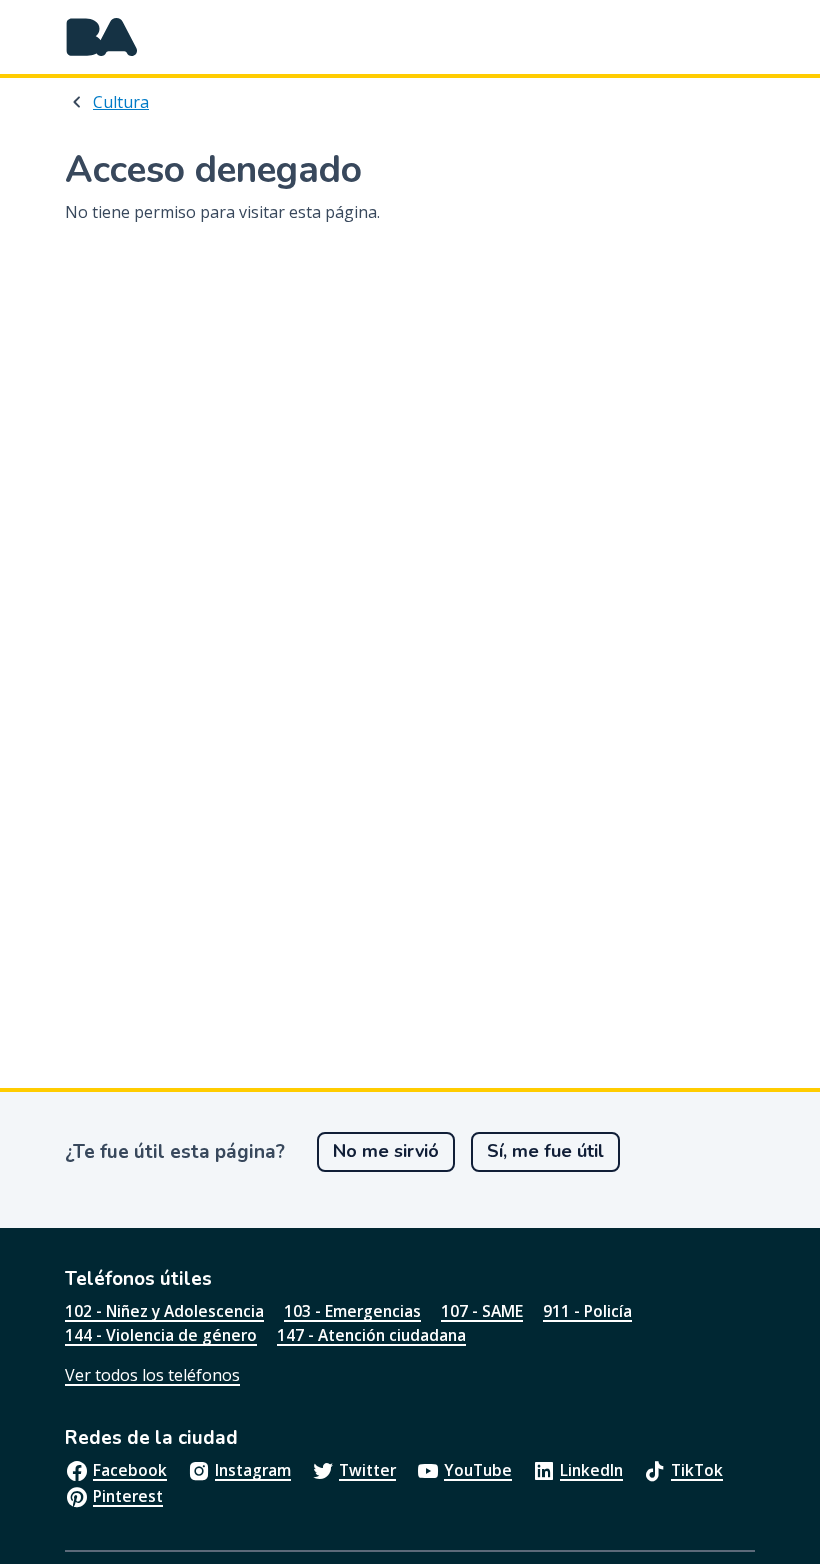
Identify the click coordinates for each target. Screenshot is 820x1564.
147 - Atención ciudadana (371, 1335)
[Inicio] (102, 37)
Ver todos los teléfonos (152, 1375)
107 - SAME (482, 1311)
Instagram (253, 1470)
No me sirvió (386, 1151)
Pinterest (128, 1496)
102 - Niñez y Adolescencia (164, 1311)
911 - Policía (587, 1311)
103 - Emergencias (352, 1311)
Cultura (121, 102)
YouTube (478, 1470)
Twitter (367, 1470)
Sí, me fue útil (545, 1151)
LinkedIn (591, 1470)
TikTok (697, 1470)
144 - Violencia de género (161, 1335)
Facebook (130, 1470)
